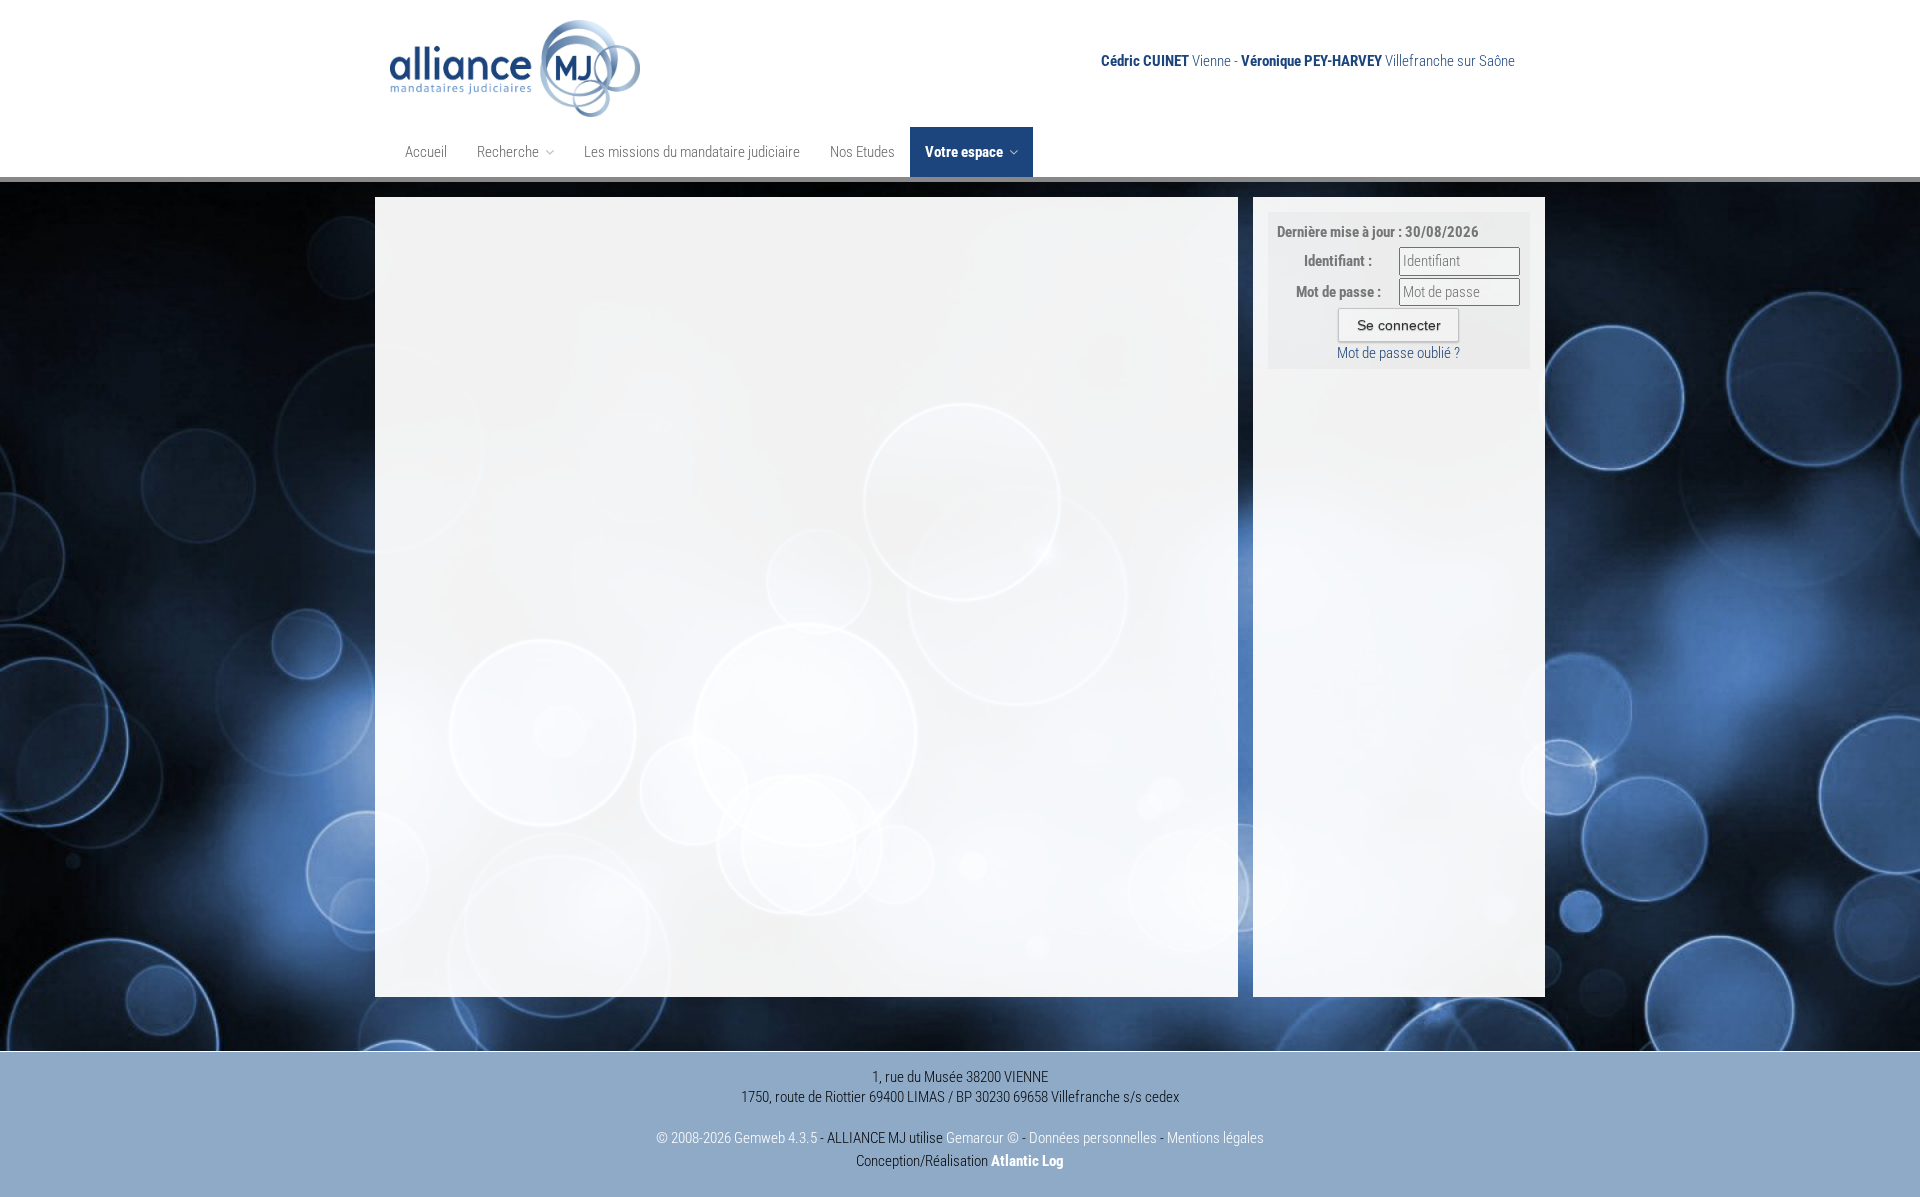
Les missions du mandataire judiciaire (692, 152)
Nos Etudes (862, 152)
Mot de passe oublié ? (1398, 353)
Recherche (509, 152)
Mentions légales (1215, 1138)
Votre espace (965, 152)
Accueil (426, 152)
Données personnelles (1093, 1138)
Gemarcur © (982, 1138)
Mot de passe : (1338, 292)
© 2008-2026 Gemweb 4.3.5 (736, 1138)
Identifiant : (1338, 261)
